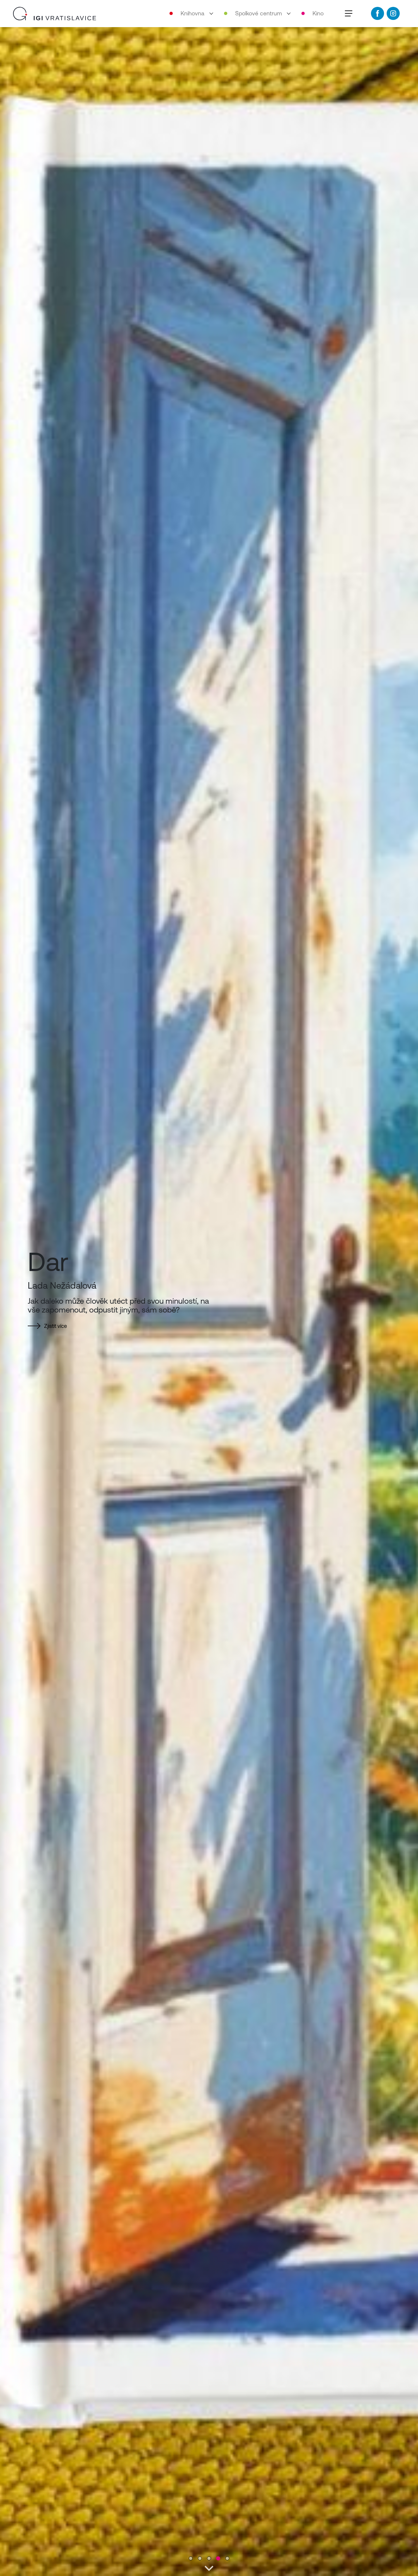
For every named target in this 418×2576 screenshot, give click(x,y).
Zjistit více (56, 1329)
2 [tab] (200, 2559)
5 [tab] (227, 2559)
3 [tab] (209, 2559)
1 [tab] (191, 2559)
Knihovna (193, 13)
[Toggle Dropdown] (214, 13)
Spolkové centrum (258, 13)
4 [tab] (218, 2559)
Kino (318, 13)
